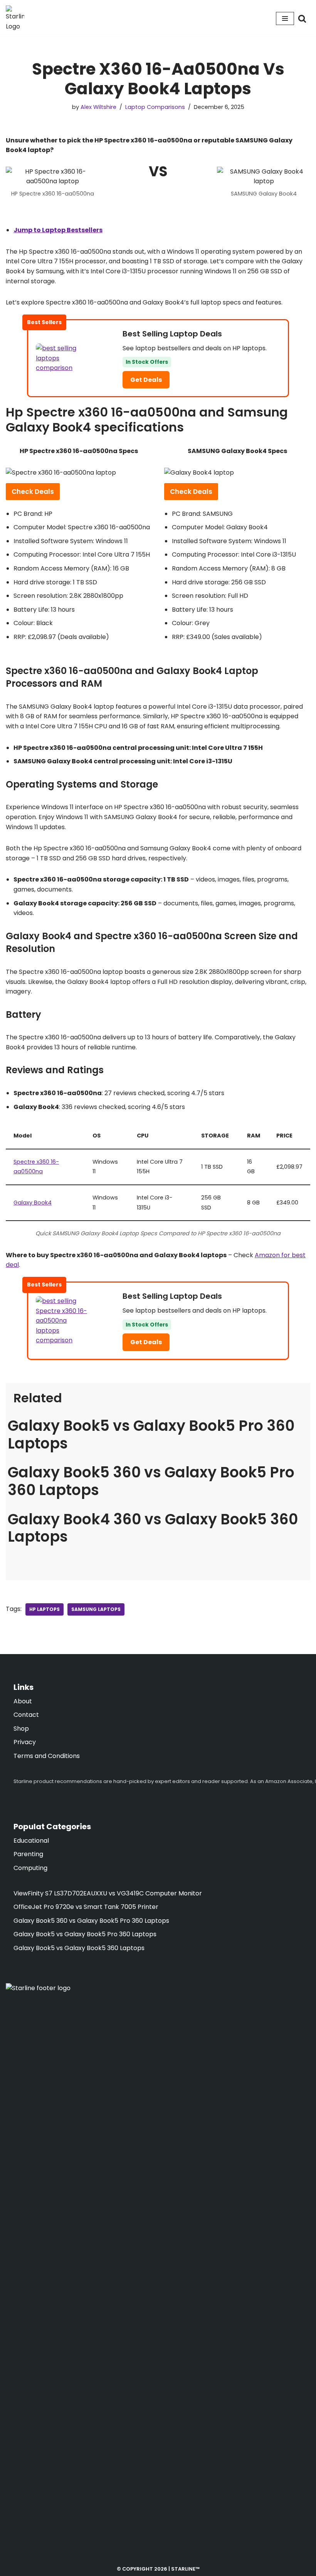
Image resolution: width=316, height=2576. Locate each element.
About (23, 1701)
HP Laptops (45, 1609)
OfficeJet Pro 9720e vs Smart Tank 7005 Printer (86, 1907)
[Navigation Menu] (285, 18)
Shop (21, 1729)
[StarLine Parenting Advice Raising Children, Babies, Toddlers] (15, 18)
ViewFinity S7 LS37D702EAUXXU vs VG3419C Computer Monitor (108, 1893)
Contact (26, 1715)
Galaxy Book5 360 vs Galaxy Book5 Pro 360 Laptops (151, 1481)
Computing (30, 1868)
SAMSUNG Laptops (96, 1609)
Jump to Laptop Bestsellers (58, 230)
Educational (31, 1841)
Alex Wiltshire (98, 107)
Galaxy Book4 (33, 1203)
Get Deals (146, 380)
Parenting (28, 1854)
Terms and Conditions (47, 1756)
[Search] (302, 18)
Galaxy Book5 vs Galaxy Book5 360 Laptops (79, 1948)
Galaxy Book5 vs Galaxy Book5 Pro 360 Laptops (151, 1434)
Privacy (25, 1742)
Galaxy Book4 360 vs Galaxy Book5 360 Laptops (153, 1528)
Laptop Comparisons (155, 107)
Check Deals (33, 492)
